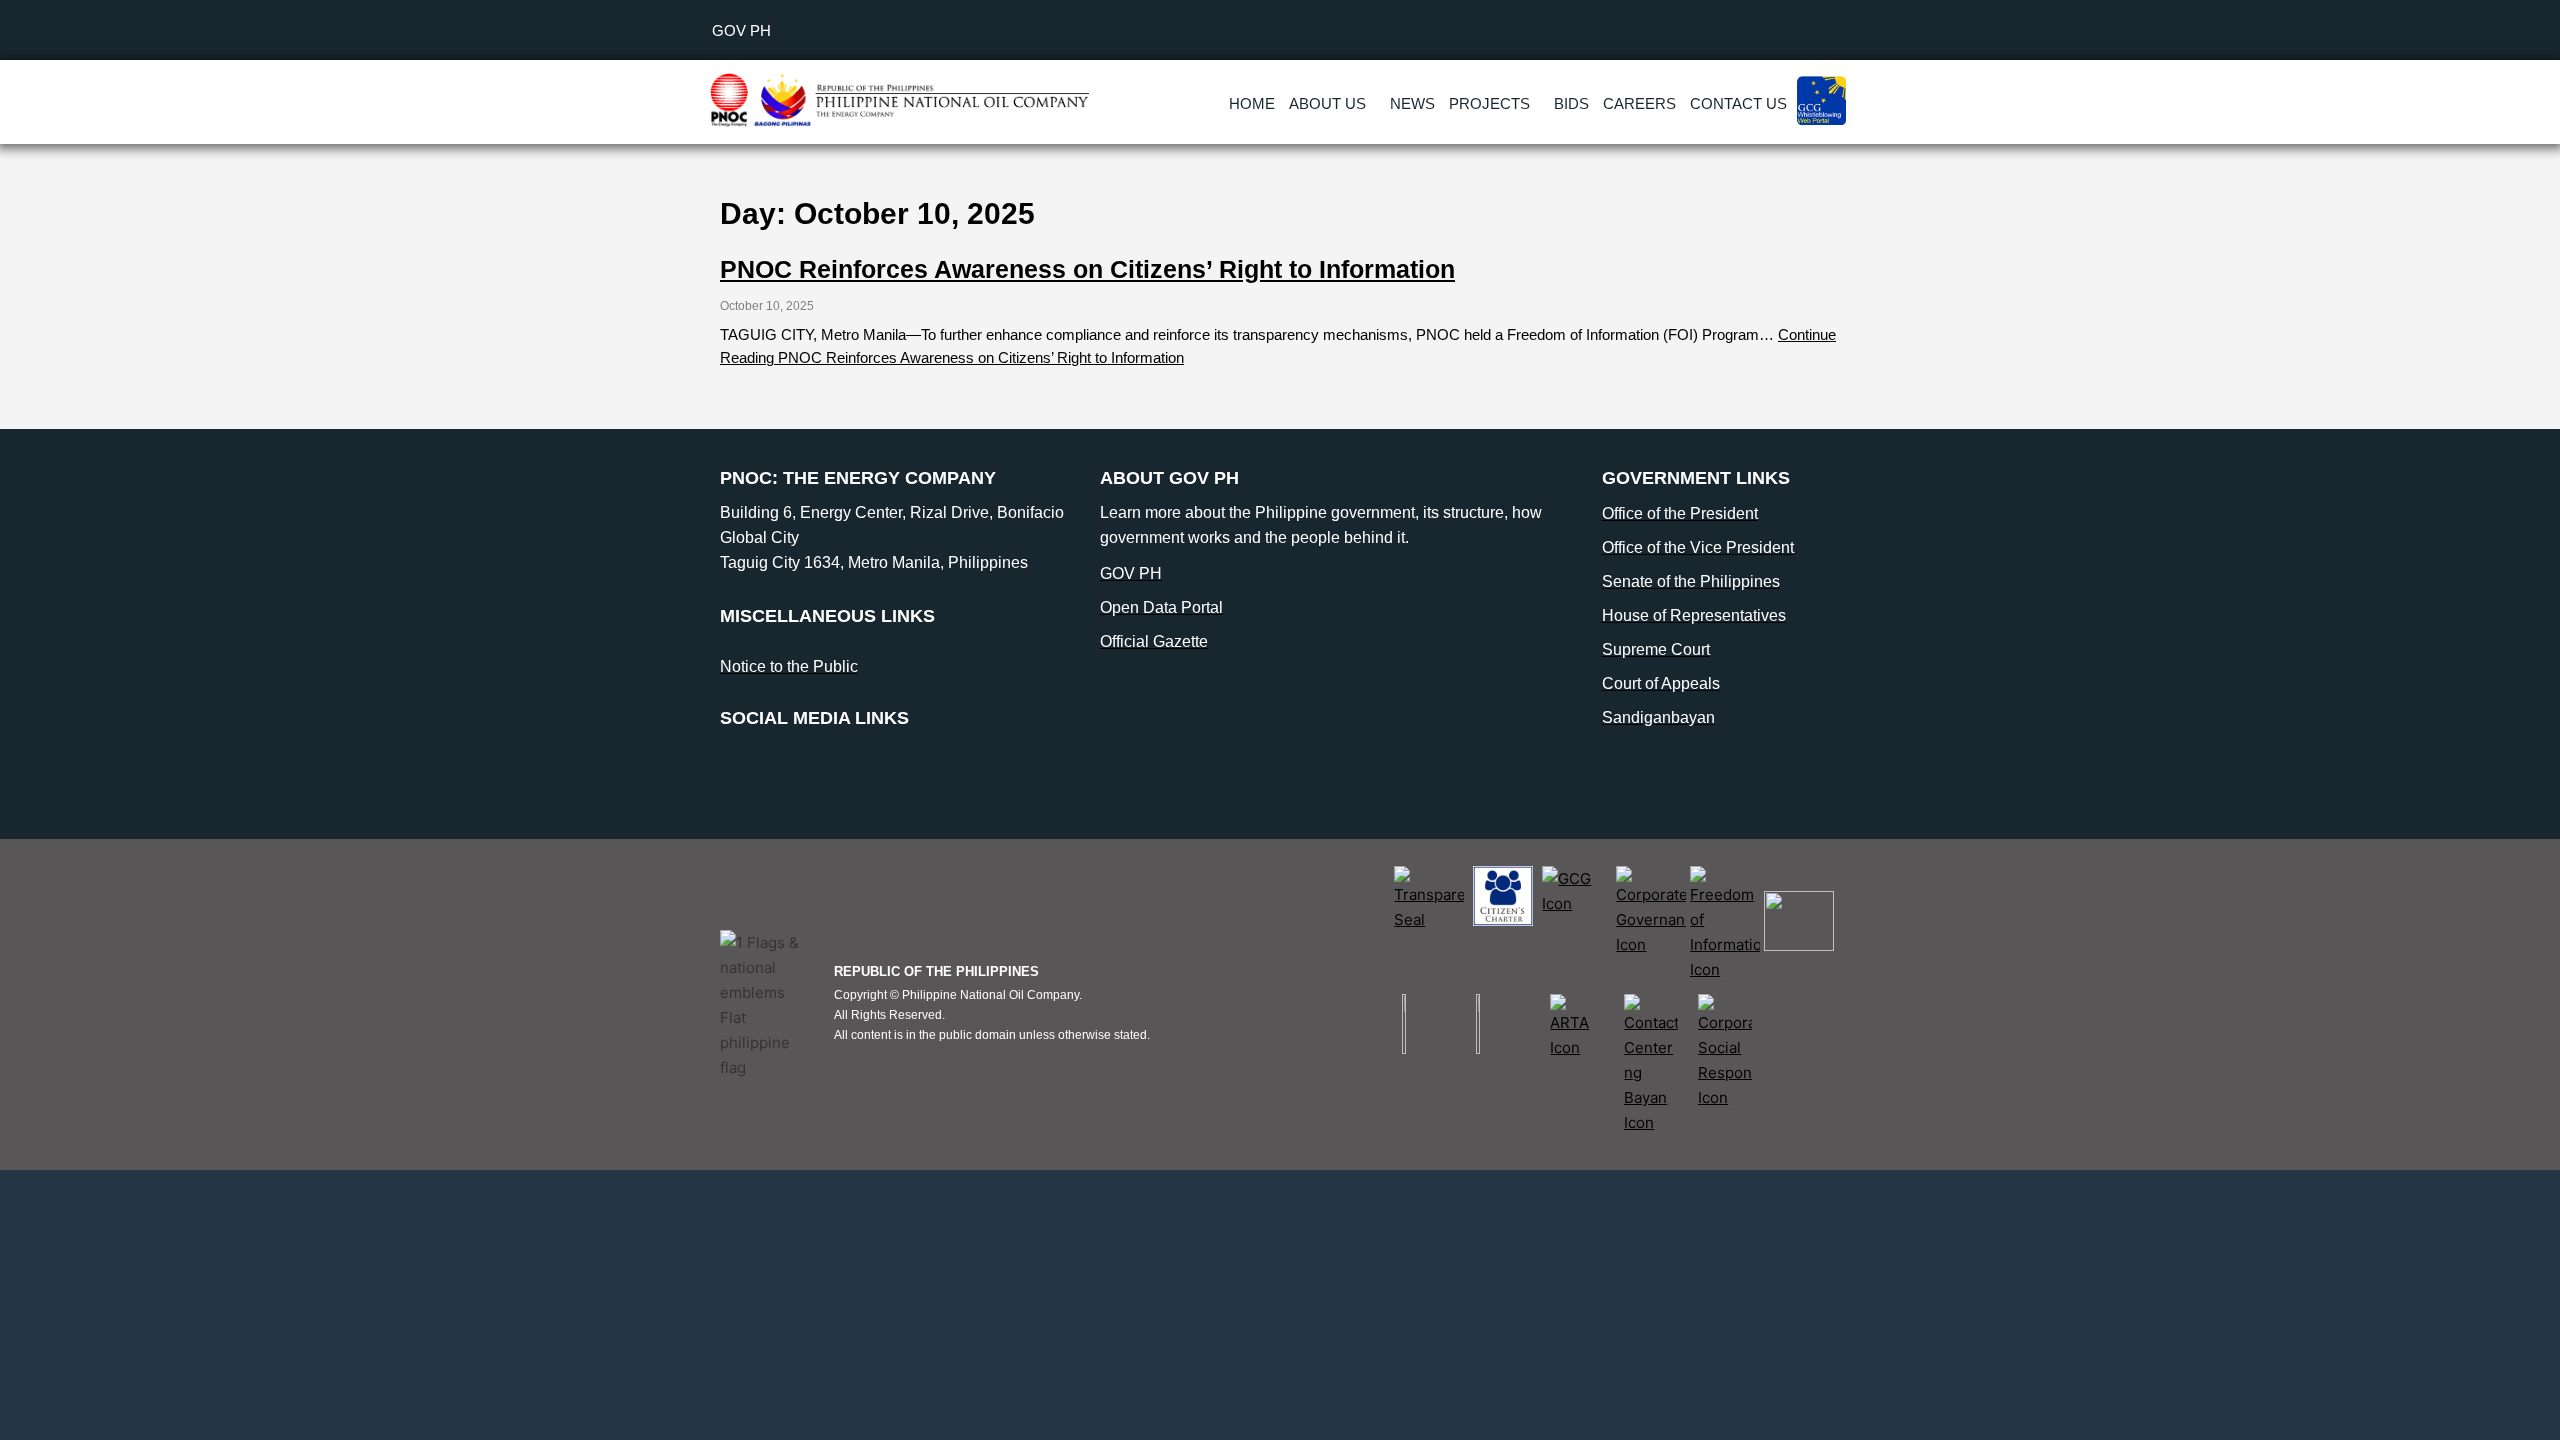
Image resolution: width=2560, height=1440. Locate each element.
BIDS (1571, 103)
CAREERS (1639, 103)
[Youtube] (803, 762)
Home (1252, 103)
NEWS (1412, 103)
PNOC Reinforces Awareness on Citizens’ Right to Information (1087, 269)
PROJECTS (1489, 103)
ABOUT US (1327, 103)
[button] (1332, 103)
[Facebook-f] (735, 762)
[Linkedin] (769, 762)
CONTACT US (1738, 103)
